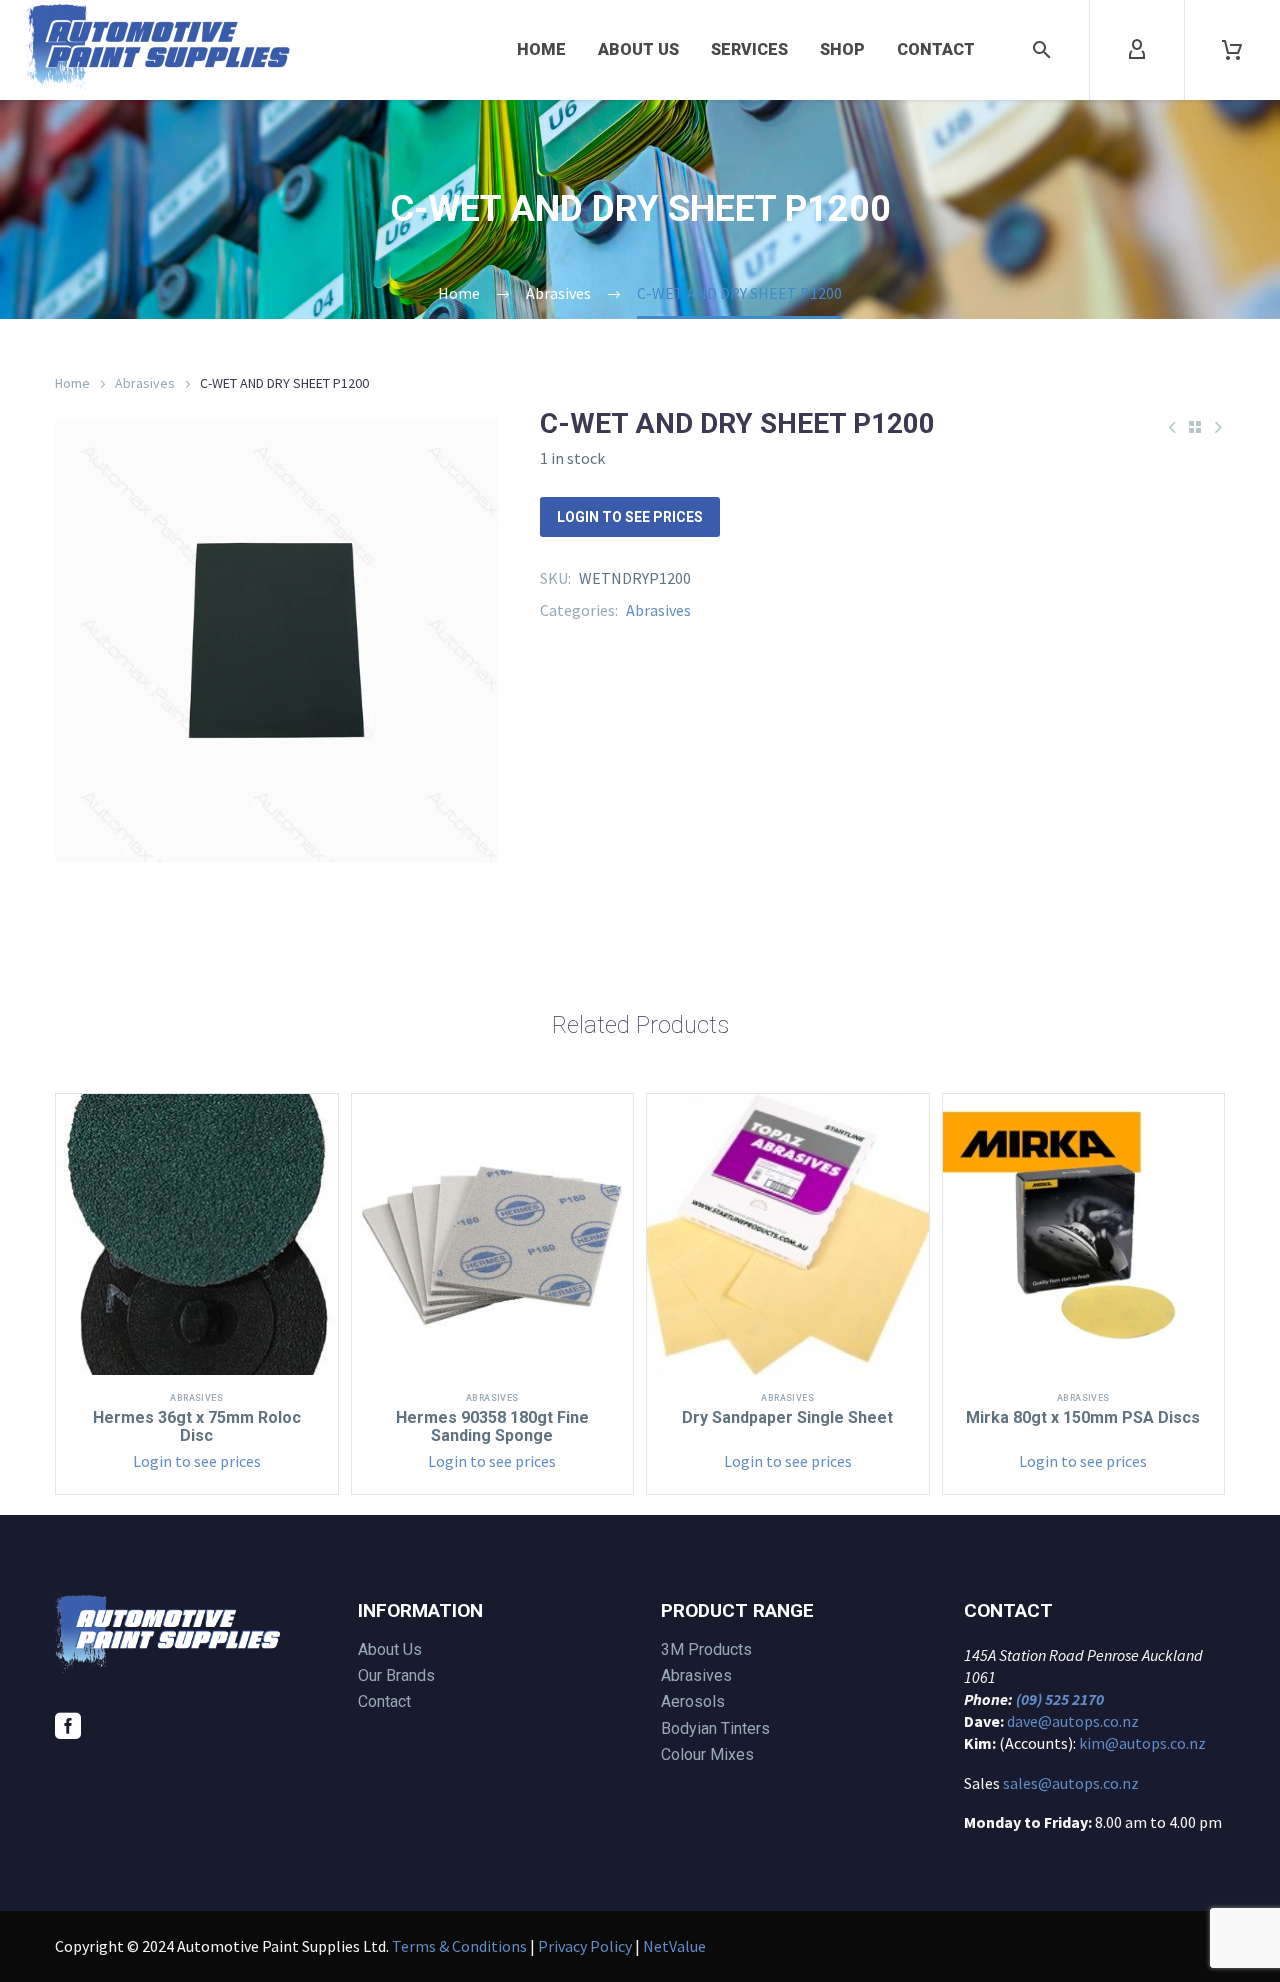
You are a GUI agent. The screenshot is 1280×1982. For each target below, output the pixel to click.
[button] (1042, 50)
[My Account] (1137, 50)
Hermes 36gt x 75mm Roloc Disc (197, 1426)
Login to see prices (630, 517)
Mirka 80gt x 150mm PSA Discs (1083, 1417)
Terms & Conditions (459, 1946)
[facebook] (68, 1726)
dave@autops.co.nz (1073, 1721)
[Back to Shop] (1195, 427)
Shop (842, 49)
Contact (936, 49)
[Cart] (1232, 50)
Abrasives (145, 383)
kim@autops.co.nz (1142, 1743)
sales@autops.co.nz (1071, 1783)
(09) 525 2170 (1060, 1699)
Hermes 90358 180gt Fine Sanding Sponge (492, 1426)
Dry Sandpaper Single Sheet (787, 1417)
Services (749, 49)
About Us (638, 49)
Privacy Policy (585, 1946)
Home (541, 49)
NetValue (674, 1946)
